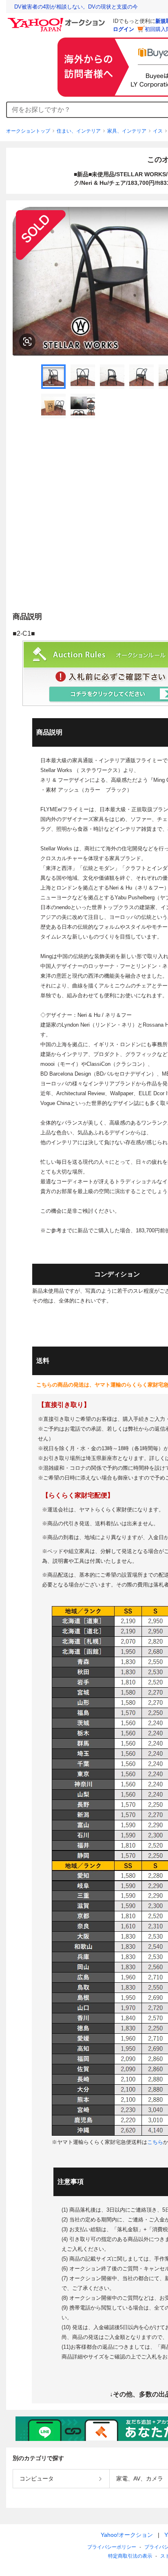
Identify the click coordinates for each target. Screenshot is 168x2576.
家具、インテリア (127, 131)
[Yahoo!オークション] (57, 20)
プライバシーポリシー (112, 2547)
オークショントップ (28, 131)
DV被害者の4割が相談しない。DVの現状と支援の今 (76, 7)
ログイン (124, 29)
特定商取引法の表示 (130, 2556)
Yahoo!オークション (127, 2535)
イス (158, 131)
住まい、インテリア (79, 131)
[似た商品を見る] (27, 342)
